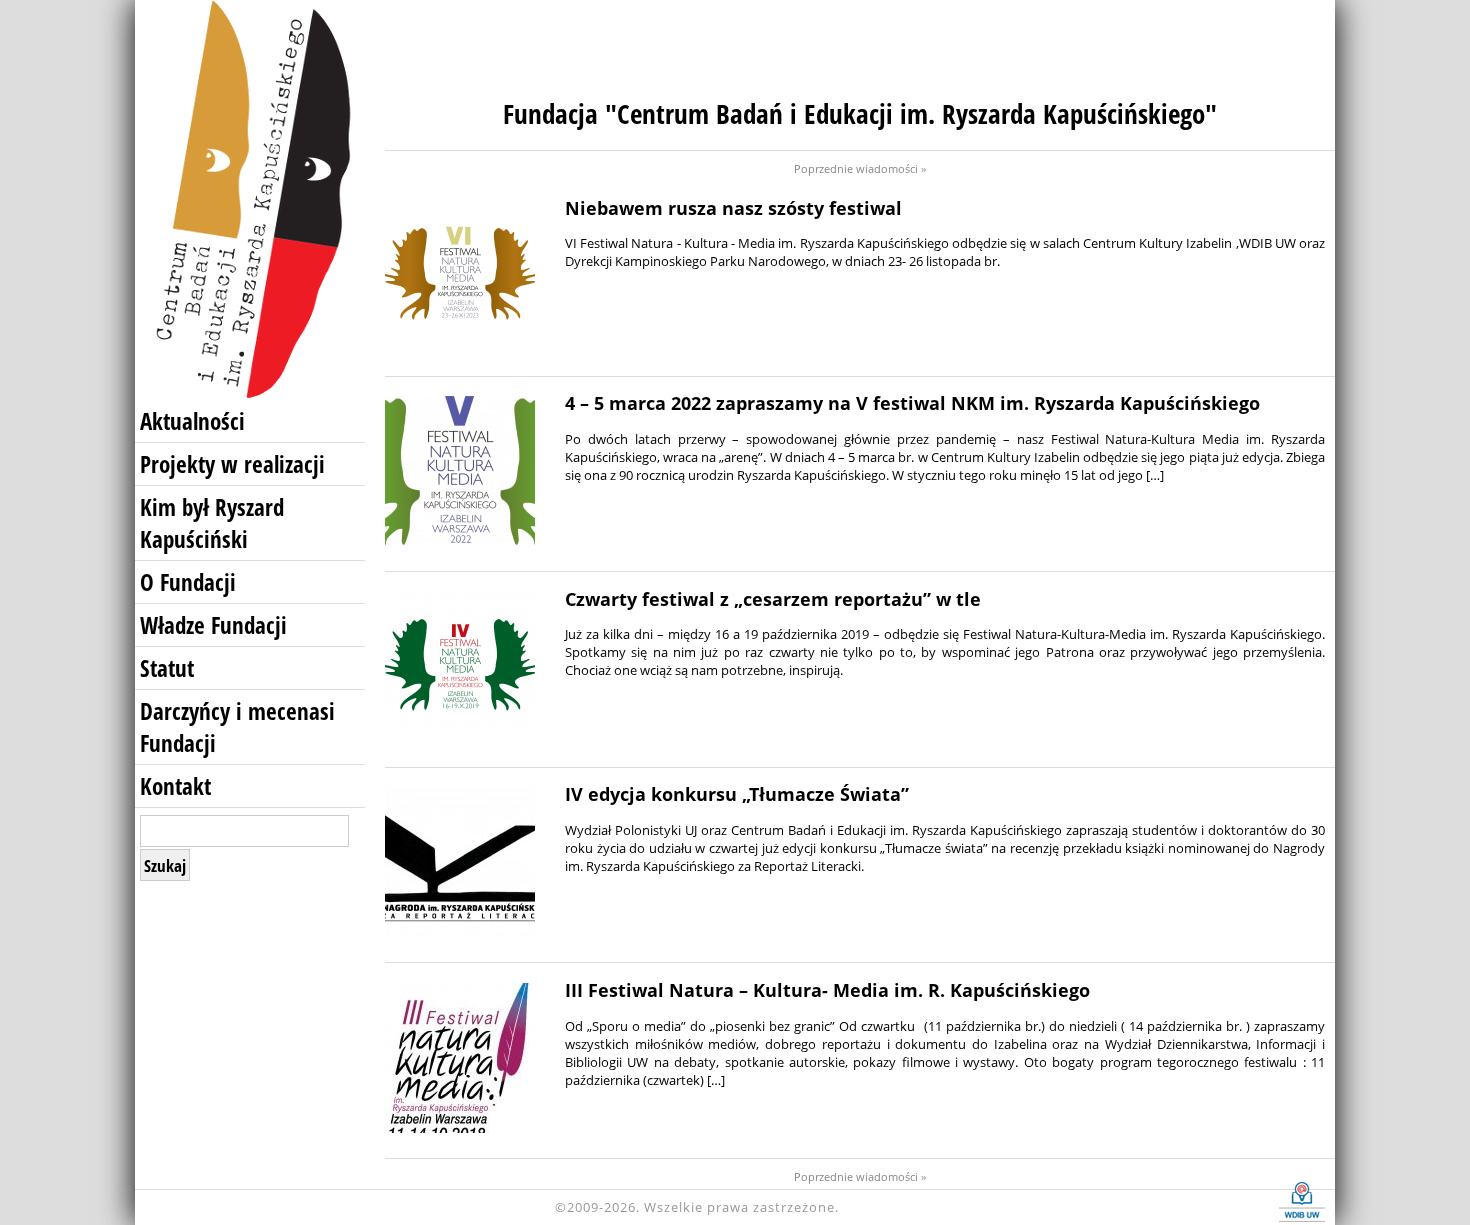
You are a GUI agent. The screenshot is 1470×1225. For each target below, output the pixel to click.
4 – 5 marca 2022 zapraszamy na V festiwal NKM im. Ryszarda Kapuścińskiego (912, 403)
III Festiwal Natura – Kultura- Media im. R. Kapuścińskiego (827, 990)
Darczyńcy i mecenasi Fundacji (237, 727)
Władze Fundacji (213, 625)
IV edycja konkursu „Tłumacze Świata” (737, 794)
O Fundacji (188, 582)
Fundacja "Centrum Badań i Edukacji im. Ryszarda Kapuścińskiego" (860, 113)
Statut (167, 668)
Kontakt (175, 786)
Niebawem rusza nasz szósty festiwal (733, 208)
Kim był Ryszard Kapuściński (212, 523)
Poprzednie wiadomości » (860, 168)
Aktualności (192, 421)
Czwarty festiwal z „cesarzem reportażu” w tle (773, 599)
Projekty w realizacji (232, 464)
